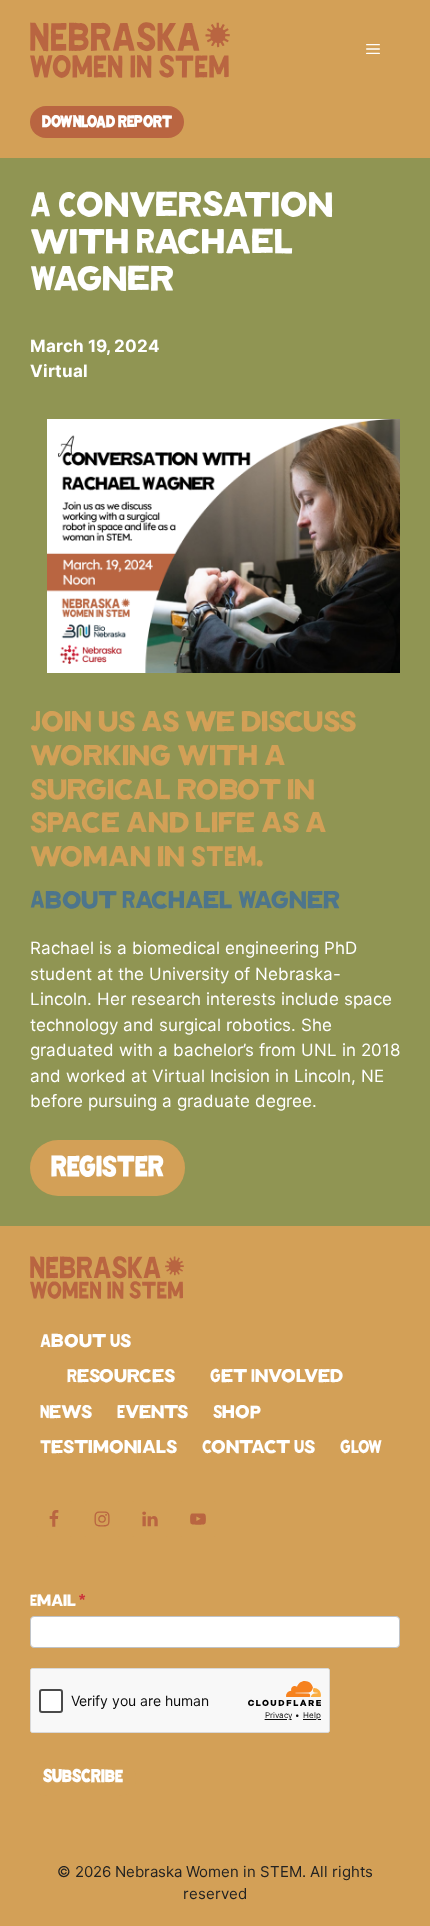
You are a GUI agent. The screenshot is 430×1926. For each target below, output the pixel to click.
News (66, 1413)
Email (57, 1601)
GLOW (361, 1448)
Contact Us (258, 1448)
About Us (85, 1342)
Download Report (107, 122)
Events (152, 1413)
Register (107, 1168)
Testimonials (108, 1448)
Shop (237, 1413)
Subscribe (83, 1777)
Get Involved (276, 1377)
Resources (121, 1377)
